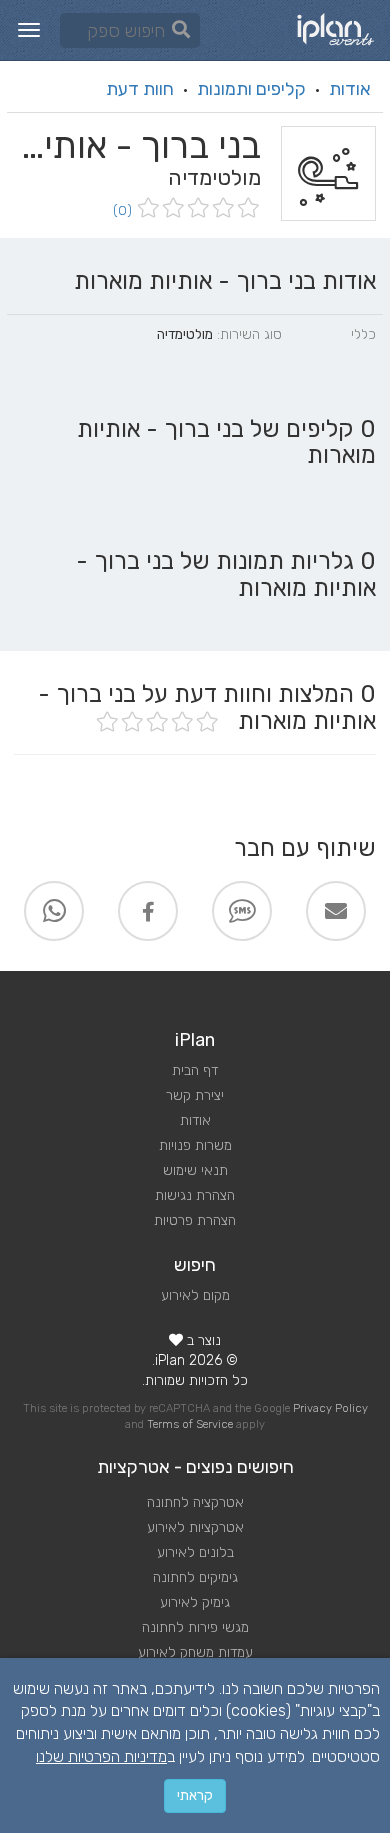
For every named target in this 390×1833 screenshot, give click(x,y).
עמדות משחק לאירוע (195, 1652)
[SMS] (242, 911)
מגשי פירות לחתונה (195, 1627)
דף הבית (195, 1070)
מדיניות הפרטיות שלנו (101, 1756)
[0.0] (196, 209)
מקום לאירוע (195, 1295)
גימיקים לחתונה (195, 1577)
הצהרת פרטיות (195, 1220)
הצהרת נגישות (195, 1195)
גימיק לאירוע (195, 1602)
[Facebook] (148, 911)
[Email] (336, 911)
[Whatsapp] (54, 911)
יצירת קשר (195, 1095)
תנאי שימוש (195, 1170)
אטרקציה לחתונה (195, 1502)
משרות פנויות (195, 1145)
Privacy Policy (330, 1408)
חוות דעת (140, 89)
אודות (350, 89)
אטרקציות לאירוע (195, 1527)
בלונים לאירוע (195, 1552)
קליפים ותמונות (251, 89)
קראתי (195, 1795)
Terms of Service (190, 1424)
